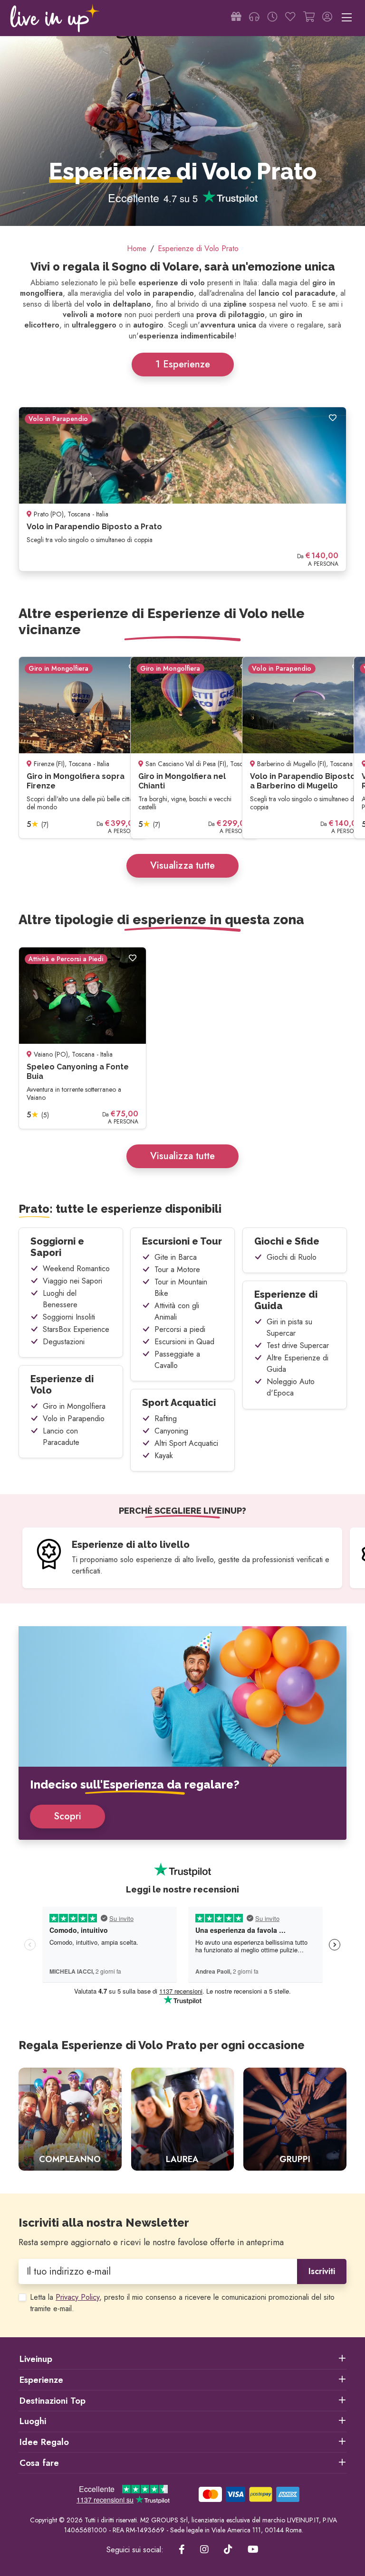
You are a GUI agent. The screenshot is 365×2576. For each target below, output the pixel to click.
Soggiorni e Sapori (57, 1247)
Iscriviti (322, 2271)
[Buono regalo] (236, 18)
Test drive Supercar (298, 1345)
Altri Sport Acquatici (186, 1443)
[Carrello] (309, 18)
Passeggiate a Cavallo (177, 1360)
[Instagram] (204, 2550)
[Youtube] (253, 2550)
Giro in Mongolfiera (74, 1406)
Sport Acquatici (179, 1403)
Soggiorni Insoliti (69, 1317)
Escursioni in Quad (184, 1342)
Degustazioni (64, 1342)
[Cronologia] (272, 18)
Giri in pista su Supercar (289, 1327)
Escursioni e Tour (182, 1241)
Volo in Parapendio (74, 1419)
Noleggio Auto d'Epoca (291, 1387)
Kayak (164, 1456)
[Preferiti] (290, 18)
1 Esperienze (183, 364)
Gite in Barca (176, 1257)
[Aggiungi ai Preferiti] (333, 418)
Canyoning (171, 1431)
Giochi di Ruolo (292, 1257)
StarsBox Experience (76, 1329)
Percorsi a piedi (180, 1329)
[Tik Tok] (228, 2550)
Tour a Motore (177, 1269)
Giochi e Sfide (287, 1241)
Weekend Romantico (76, 1269)
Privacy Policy (77, 2297)
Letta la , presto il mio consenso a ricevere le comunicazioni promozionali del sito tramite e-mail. (182, 2303)
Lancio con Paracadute (61, 1437)
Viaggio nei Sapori (72, 1281)
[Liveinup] (55, 18)
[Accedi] (327, 18)
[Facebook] (182, 2550)
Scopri (67, 1816)
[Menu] (347, 18)
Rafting (166, 1419)
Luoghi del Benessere (60, 1299)
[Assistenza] (254, 18)
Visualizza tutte (182, 866)
